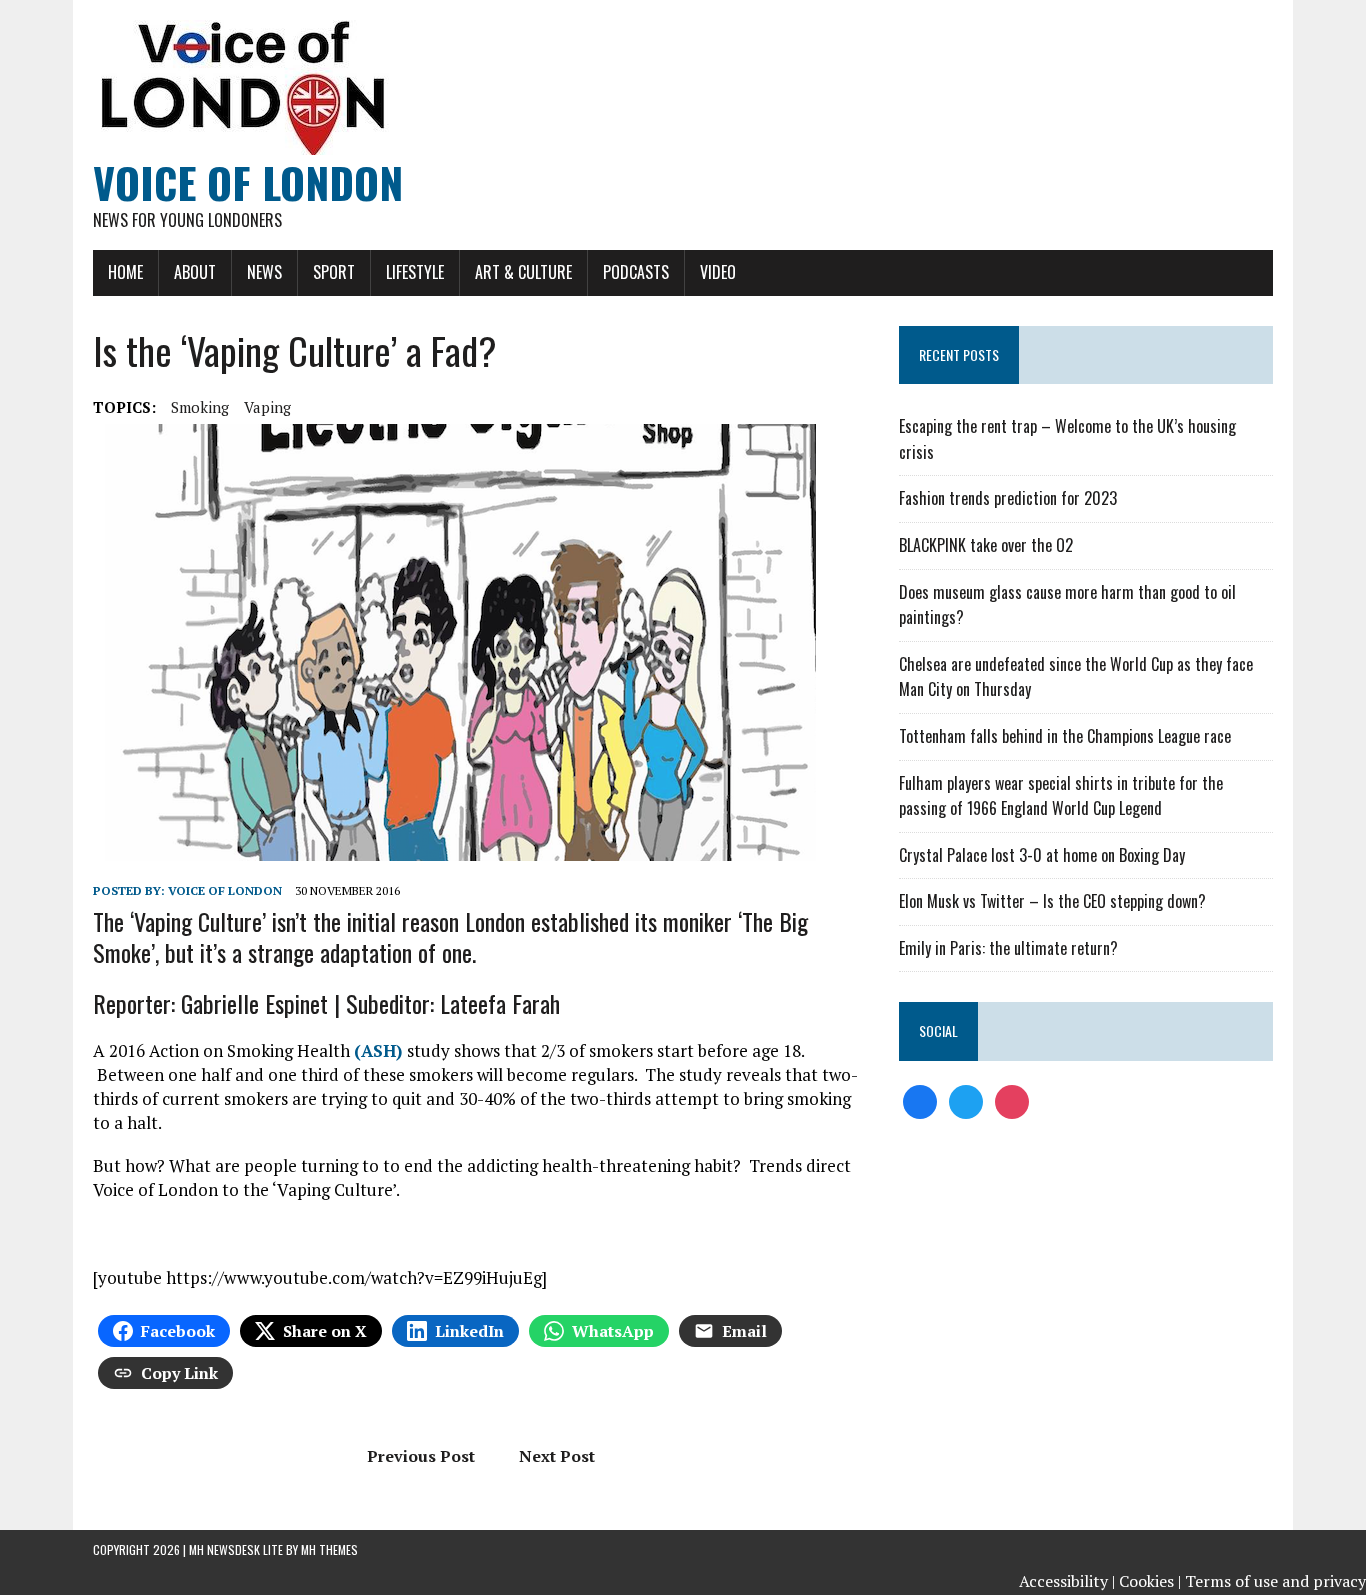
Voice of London (225, 890)
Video (718, 272)
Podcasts (636, 272)
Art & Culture (523, 272)
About (195, 272)
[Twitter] (966, 1100)
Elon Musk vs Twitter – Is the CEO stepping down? (1052, 901)
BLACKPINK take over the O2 (986, 545)
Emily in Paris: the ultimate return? (1008, 948)
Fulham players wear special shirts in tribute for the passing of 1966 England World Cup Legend (1061, 796)
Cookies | (1150, 1581)
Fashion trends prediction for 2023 (1008, 498)
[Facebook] (920, 1100)
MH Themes (329, 1549)
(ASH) (380, 1050)
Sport (334, 272)
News (264, 272)
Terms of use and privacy (1275, 1581)
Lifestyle (415, 272)
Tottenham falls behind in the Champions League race (1065, 736)
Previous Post (421, 1456)
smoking (200, 407)
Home (125, 272)
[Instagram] (1012, 1100)
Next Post (557, 1456)
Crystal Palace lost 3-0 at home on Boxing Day (1042, 855)
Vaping (267, 407)
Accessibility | (1067, 1581)
